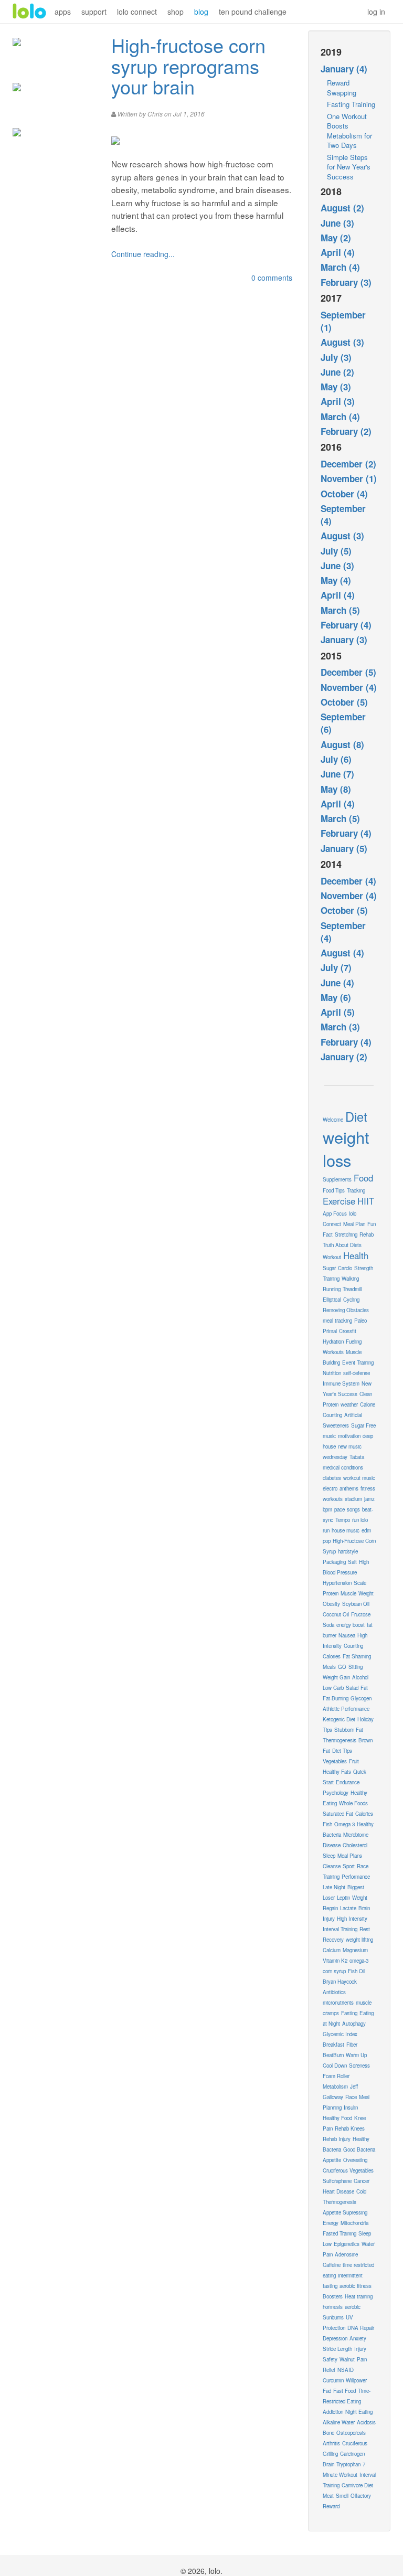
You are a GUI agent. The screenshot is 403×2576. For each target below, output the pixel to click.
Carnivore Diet (357, 2485)
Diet (356, 1116)
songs (353, 1509)
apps (63, 12)
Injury (360, 2349)
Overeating (355, 2160)
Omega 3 (344, 1824)
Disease (332, 1845)
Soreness (359, 2066)
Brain (328, 2464)
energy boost (351, 1625)
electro (330, 1488)
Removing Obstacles (346, 1310)
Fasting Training (351, 104)
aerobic (353, 2307)
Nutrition (332, 1373)
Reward (331, 2506)
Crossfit (348, 1331)
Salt (352, 1562)
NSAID (346, 2370)
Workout (332, 1257)
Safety (330, 2359)
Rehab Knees (350, 2128)
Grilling (330, 2454)
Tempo (343, 1520)
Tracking (356, 1190)
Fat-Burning (336, 1698)
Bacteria (332, 1835)
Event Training (358, 1362)
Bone (328, 2433)
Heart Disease (338, 2191)
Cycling (351, 1300)
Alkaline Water (339, 2422)
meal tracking (337, 1321)
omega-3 (359, 1961)
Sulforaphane (337, 2181)
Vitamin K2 (335, 1961)
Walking (350, 1279)
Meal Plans (350, 1856)
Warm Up (356, 2055)
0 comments (272, 278)
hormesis (333, 2307)
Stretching (346, 1234)
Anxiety (358, 2338)
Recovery (333, 1940)
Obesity (331, 1604)
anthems (349, 1488)
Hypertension (337, 1583)
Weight (366, 1593)
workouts (333, 1499)
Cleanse (332, 1866)
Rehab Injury (337, 2139)
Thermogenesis (340, 1740)
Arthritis (331, 2443)
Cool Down (335, 2066)
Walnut (347, 2359)
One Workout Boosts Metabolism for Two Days (349, 131)
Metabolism (335, 2087)
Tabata (357, 1457)
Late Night (334, 1887)
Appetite (332, 2160)
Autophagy (354, 2024)
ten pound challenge (253, 12)
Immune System (341, 1383)
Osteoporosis (351, 2433)
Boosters (333, 2296)
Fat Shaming (357, 1656)
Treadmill (352, 1289)
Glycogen (361, 1698)
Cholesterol (355, 1845)
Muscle (348, 1593)
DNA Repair (361, 2328)
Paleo (360, 1321)
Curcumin (333, 2380)
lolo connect (137, 12)
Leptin (343, 1898)
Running (332, 1289)
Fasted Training (340, 2233)
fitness (368, 1488)
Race (351, 2097)
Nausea (347, 1635)
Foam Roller (336, 2076)
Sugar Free (363, 1425)
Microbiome (356, 1835)
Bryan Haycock (340, 1982)
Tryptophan (348, 2464)
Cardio (345, 1268)
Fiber (352, 2045)
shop (176, 12)
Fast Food (344, 2391)
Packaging (334, 1562)
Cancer (362, 2181)
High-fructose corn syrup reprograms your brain (188, 66)
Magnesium (355, 1950)
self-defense (357, 1373)
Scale (360, 1583)
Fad (327, 2391)
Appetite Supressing (345, 2212)
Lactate (348, 1908)
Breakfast (333, 2045)
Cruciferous (355, 2443)
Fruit (354, 1761)
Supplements (337, 1179)
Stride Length (337, 2349)
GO (342, 1667)
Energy (331, 2223)
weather (349, 1404)
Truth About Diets (342, 1245)
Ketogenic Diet (339, 1719)
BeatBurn (333, 2055)
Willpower (356, 2380)
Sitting (356, 1667)
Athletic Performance (346, 1709)
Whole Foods (353, 1803)
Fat (364, 1688)
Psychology (336, 1793)
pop (327, 1541)
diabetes (332, 1478)
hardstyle (348, 1551)
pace (340, 1509)
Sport (349, 1866)
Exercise (339, 1201)
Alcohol (360, 1677)
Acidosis (366, 2422)
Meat (328, 2496)
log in (376, 12)
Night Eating (359, 2412)
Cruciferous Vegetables (348, 2170)
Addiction (333, 2412)
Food (363, 1178)
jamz (369, 1499)
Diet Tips (342, 1751)
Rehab (367, 1234)
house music (346, 1530)
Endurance (348, 1782)
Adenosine (346, 2254)
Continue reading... (143, 254)
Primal (330, 1331)
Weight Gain (336, 1677)
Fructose (361, 1614)
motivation (349, 1436)
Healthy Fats (337, 1772)
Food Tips (334, 1190)
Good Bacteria (359, 2149)
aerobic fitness (356, 2286)
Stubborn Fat (349, 1730)
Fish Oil (357, 1971)
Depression (335, 2338)
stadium (353, 1499)
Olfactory (361, 2496)
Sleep (329, 1856)
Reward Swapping (342, 88)
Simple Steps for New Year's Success (349, 167)
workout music (359, 1478)
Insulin (351, 2107)
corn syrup (334, 1971)
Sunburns (333, 2317)
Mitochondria (354, 2223)
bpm (327, 1509)
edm (366, 1530)
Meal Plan (354, 1224)
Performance (356, 1877)
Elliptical (332, 1300)
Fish (327, 1824)
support (94, 12)
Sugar (329, 1268)
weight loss (346, 1148)
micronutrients (338, 2003)
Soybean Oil (356, 1604)
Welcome (333, 1120)
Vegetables (335, 1761)
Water (368, 2244)
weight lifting (359, 1940)
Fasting (349, 2013)
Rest (365, 1929)
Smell (342, 2496)
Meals (329, 1667)
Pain (328, 2254)
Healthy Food (337, 2118)
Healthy (365, 1824)
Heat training (359, 2296)
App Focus (335, 1214)
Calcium (332, 1950)
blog (201, 12)
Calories (364, 1814)
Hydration (333, 1342)
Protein (331, 1593)
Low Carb (333, 1688)
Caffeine (332, 2265)
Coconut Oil (336, 1614)
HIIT (366, 1201)
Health (356, 1255)
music (329, 1436)
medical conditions (343, 1467)
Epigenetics (347, 2244)
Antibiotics (334, 1992)
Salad (352, 1688)
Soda (328, 1625)
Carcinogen (352, 2454)
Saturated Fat (338, 1814)
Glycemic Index (340, 2034)
